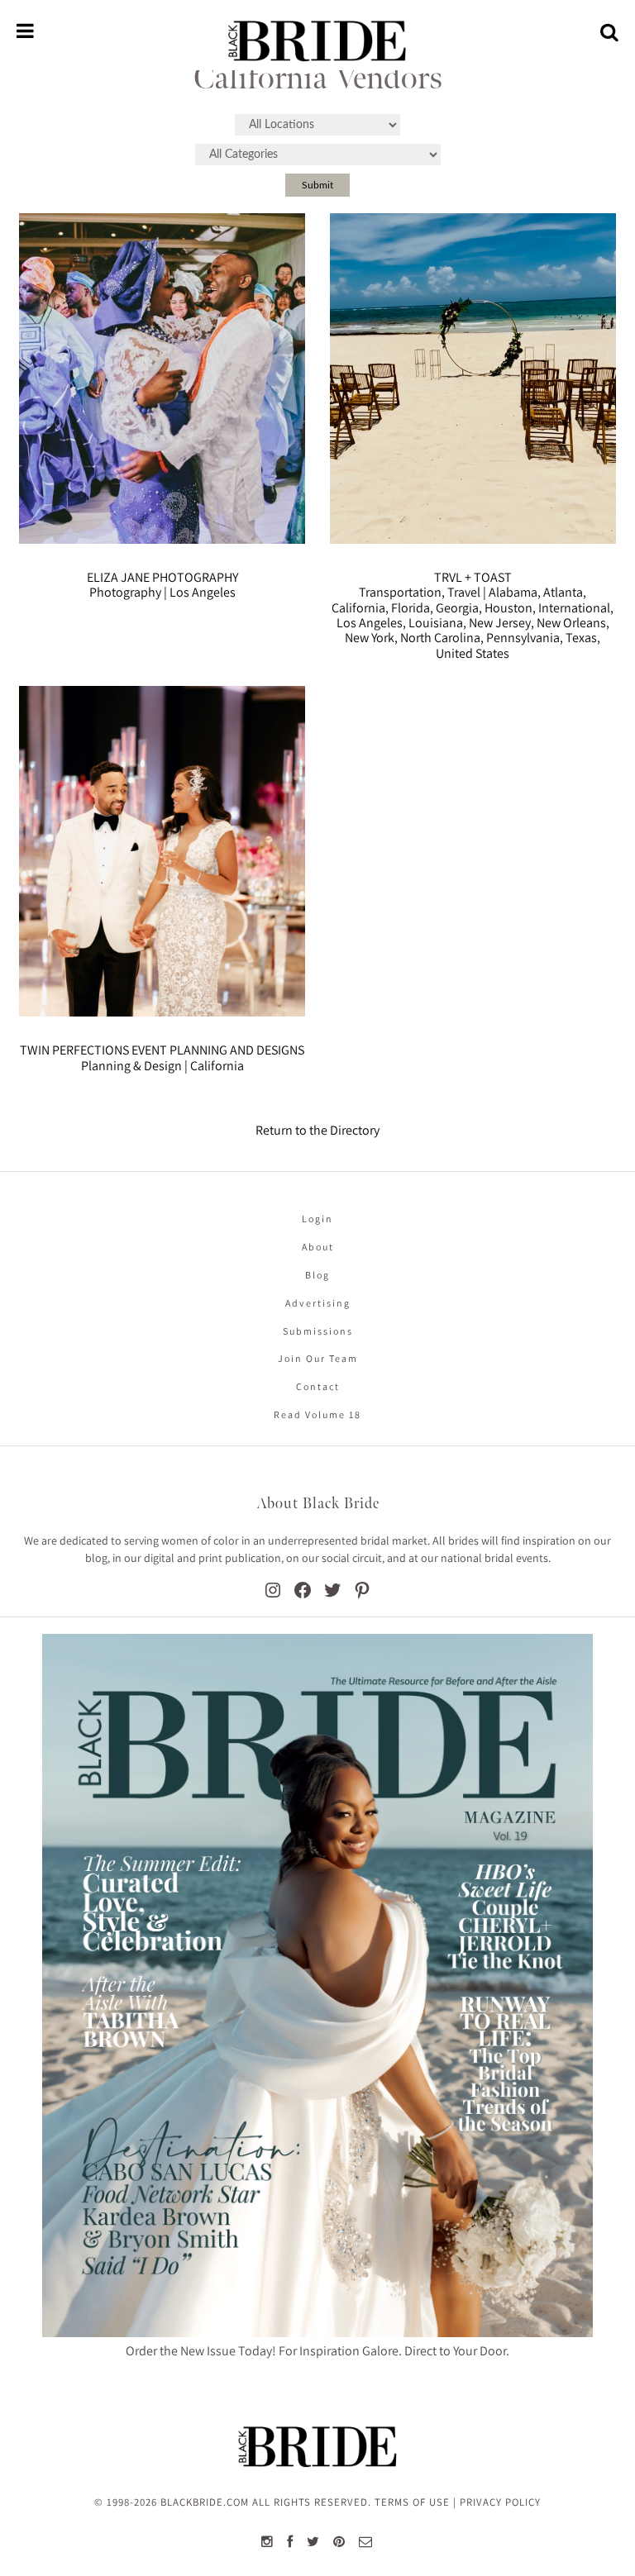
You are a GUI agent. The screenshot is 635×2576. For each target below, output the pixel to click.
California (358, 608)
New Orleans (571, 623)
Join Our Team (318, 1358)
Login (317, 1219)
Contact (318, 1386)
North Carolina (440, 638)
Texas (581, 638)
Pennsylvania (523, 638)
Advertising (318, 1303)
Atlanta (563, 592)
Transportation (400, 592)
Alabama (513, 592)
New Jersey (500, 623)
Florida (411, 608)
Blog (317, 1275)
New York (370, 638)
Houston (508, 608)
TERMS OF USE (412, 2502)
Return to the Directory (317, 1130)
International (574, 608)
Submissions (318, 1331)
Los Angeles (203, 592)
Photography (125, 592)
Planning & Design (131, 1066)
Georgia (457, 608)
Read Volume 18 (317, 1414)
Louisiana (436, 623)
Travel (464, 592)
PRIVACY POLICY (500, 2502)
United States (473, 653)
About (318, 1247)
